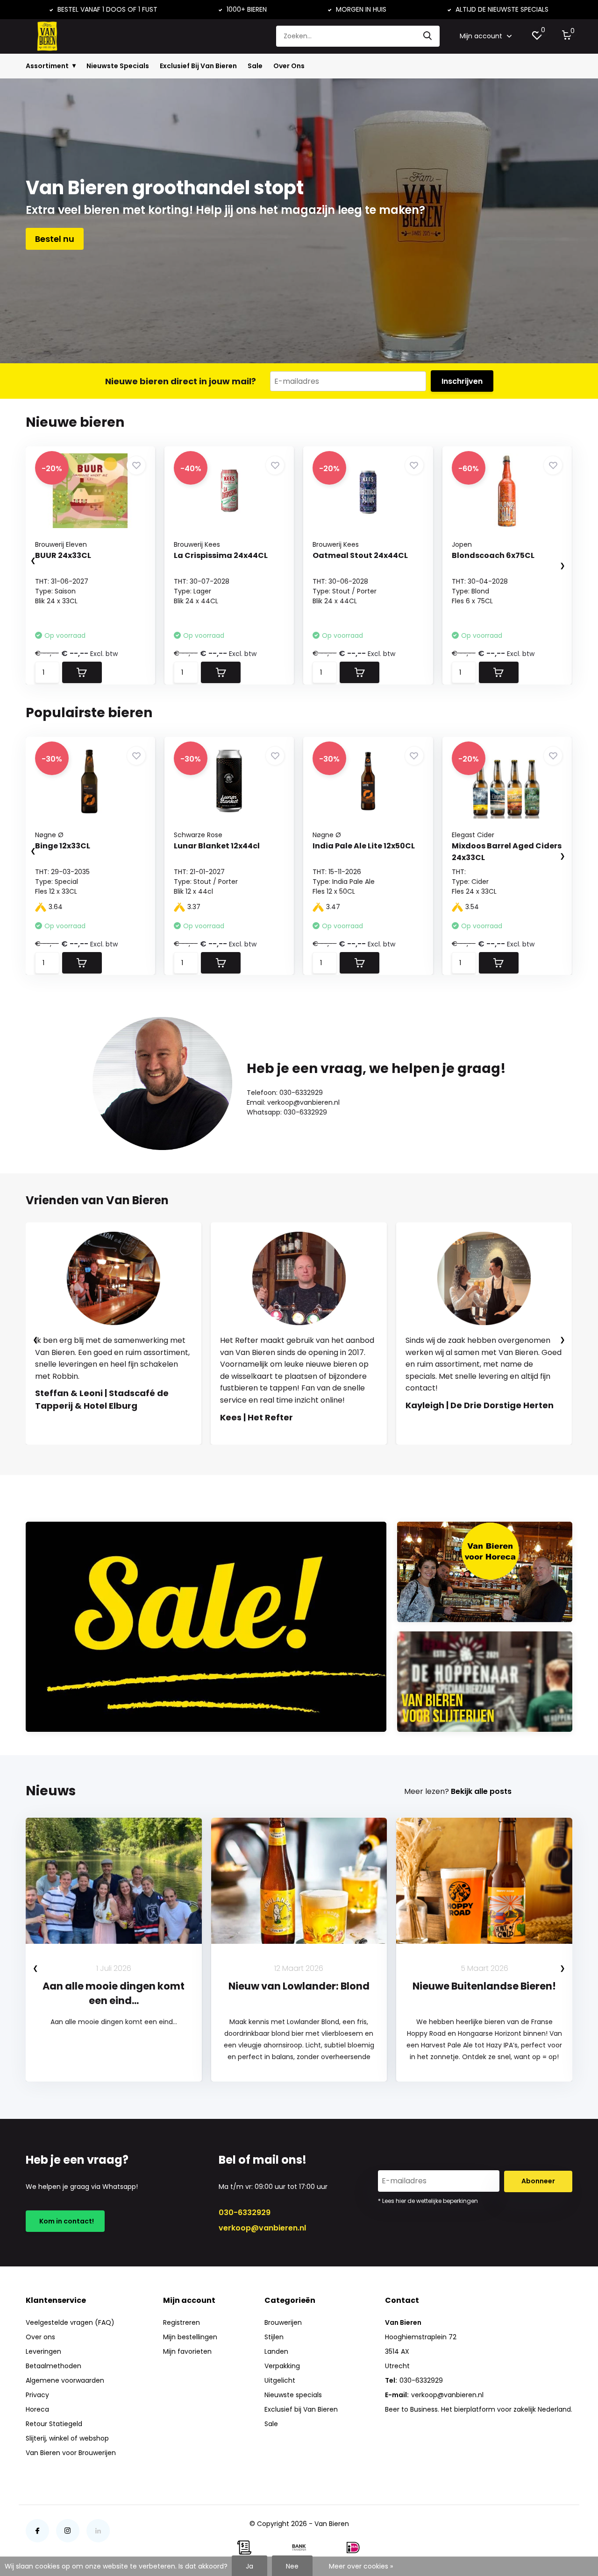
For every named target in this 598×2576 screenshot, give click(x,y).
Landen (276, 2351)
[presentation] (24, 561)
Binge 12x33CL (63, 846)
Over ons (40, 2337)
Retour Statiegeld (54, 2424)
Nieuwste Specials (118, 66)
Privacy (37, 2395)
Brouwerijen (283, 2322)
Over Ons (289, 66)
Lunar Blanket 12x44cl (217, 846)
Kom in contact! (65, 2221)
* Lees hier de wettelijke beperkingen (428, 2201)
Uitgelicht (280, 2380)
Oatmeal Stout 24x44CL (360, 555)
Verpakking (282, 2366)
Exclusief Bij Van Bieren (198, 66)
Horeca (37, 2409)
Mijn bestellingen (190, 2337)
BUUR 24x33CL (63, 555)
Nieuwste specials (293, 2395)
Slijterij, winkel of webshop (67, 2438)
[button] (290, 1454)
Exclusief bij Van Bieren (301, 2409)
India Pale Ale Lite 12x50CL (364, 846)
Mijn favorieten (187, 2351)
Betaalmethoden (53, 2366)
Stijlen (274, 2337)
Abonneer (538, 2181)
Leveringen (43, 2351)
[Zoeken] (428, 36)
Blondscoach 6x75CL (493, 555)
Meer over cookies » (361, 2566)
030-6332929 (245, 2213)
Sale (255, 66)
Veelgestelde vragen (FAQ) (70, 2322)
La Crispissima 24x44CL (221, 555)
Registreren (182, 2322)
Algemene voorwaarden (65, 2380)
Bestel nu (55, 239)
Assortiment (47, 66)
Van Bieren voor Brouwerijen (71, 2453)
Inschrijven (462, 381)
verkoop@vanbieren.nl (262, 2228)
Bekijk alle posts (481, 1791)
